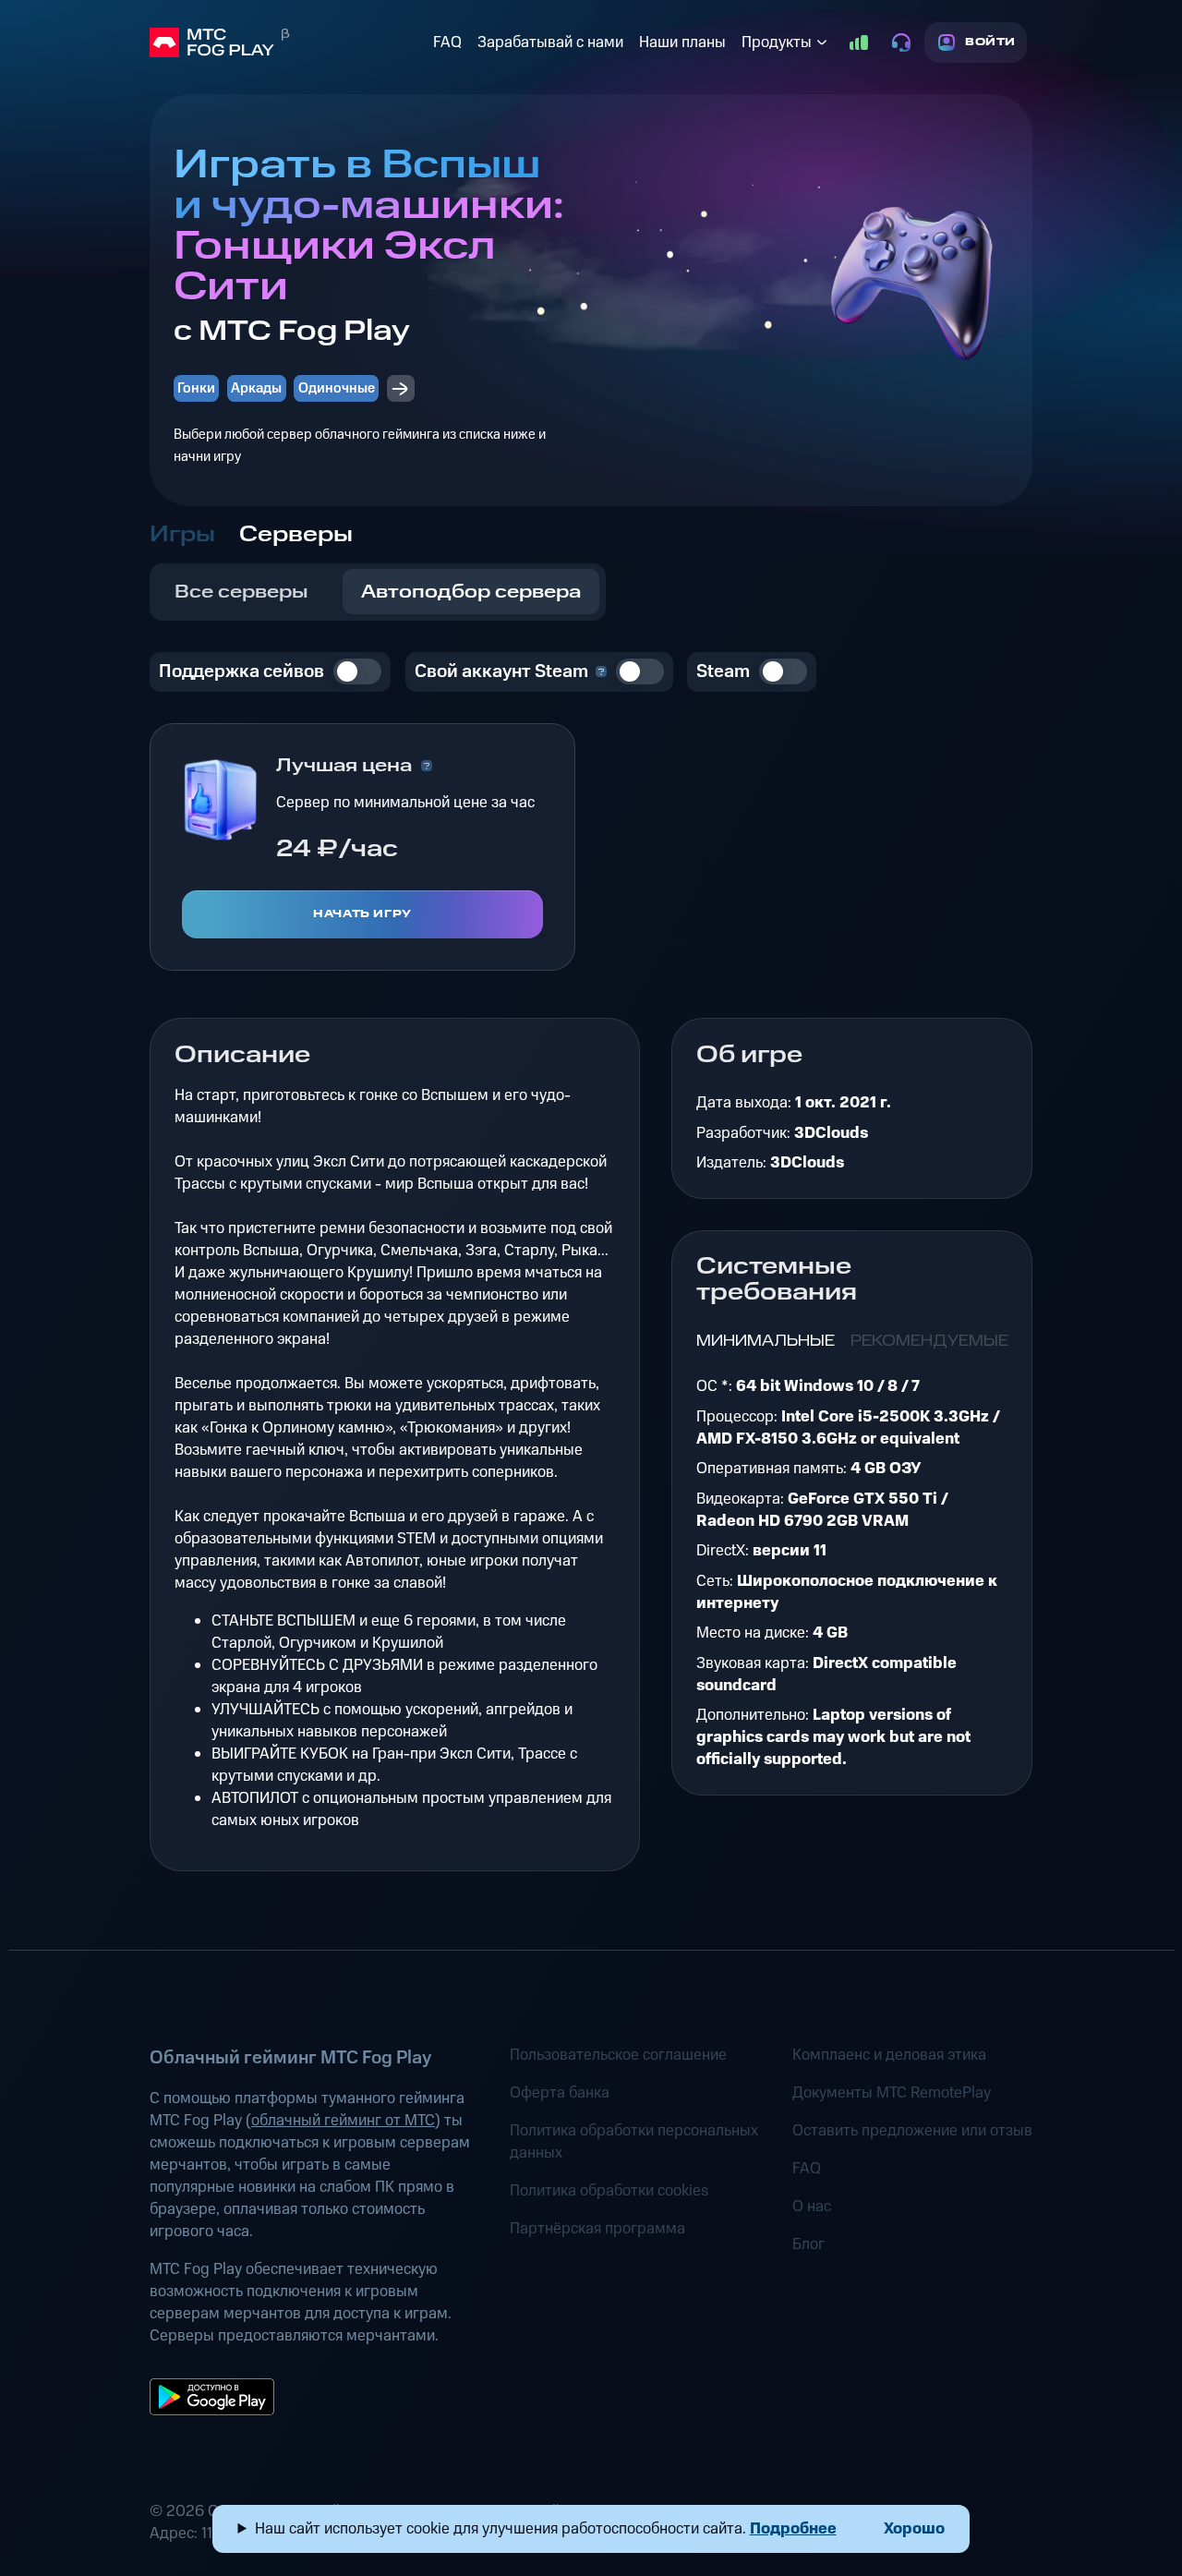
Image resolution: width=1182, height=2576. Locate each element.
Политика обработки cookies (609, 2191)
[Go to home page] (288, 42)
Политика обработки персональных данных (634, 2142)
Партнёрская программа (597, 2229)
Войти (990, 42)
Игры (182, 535)
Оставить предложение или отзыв (912, 2131)
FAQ (447, 42)
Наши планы (682, 42)
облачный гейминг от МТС (343, 2121)
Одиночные (337, 388)
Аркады (256, 388)
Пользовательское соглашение (618, 2055)
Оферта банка (560, 2093)
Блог (808, 2244)
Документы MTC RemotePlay (892, 2093)
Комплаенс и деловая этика (889, 2055)
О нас (812, 2207)
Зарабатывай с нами (550, 42)
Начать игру (362, 914)
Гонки (196, 388)
